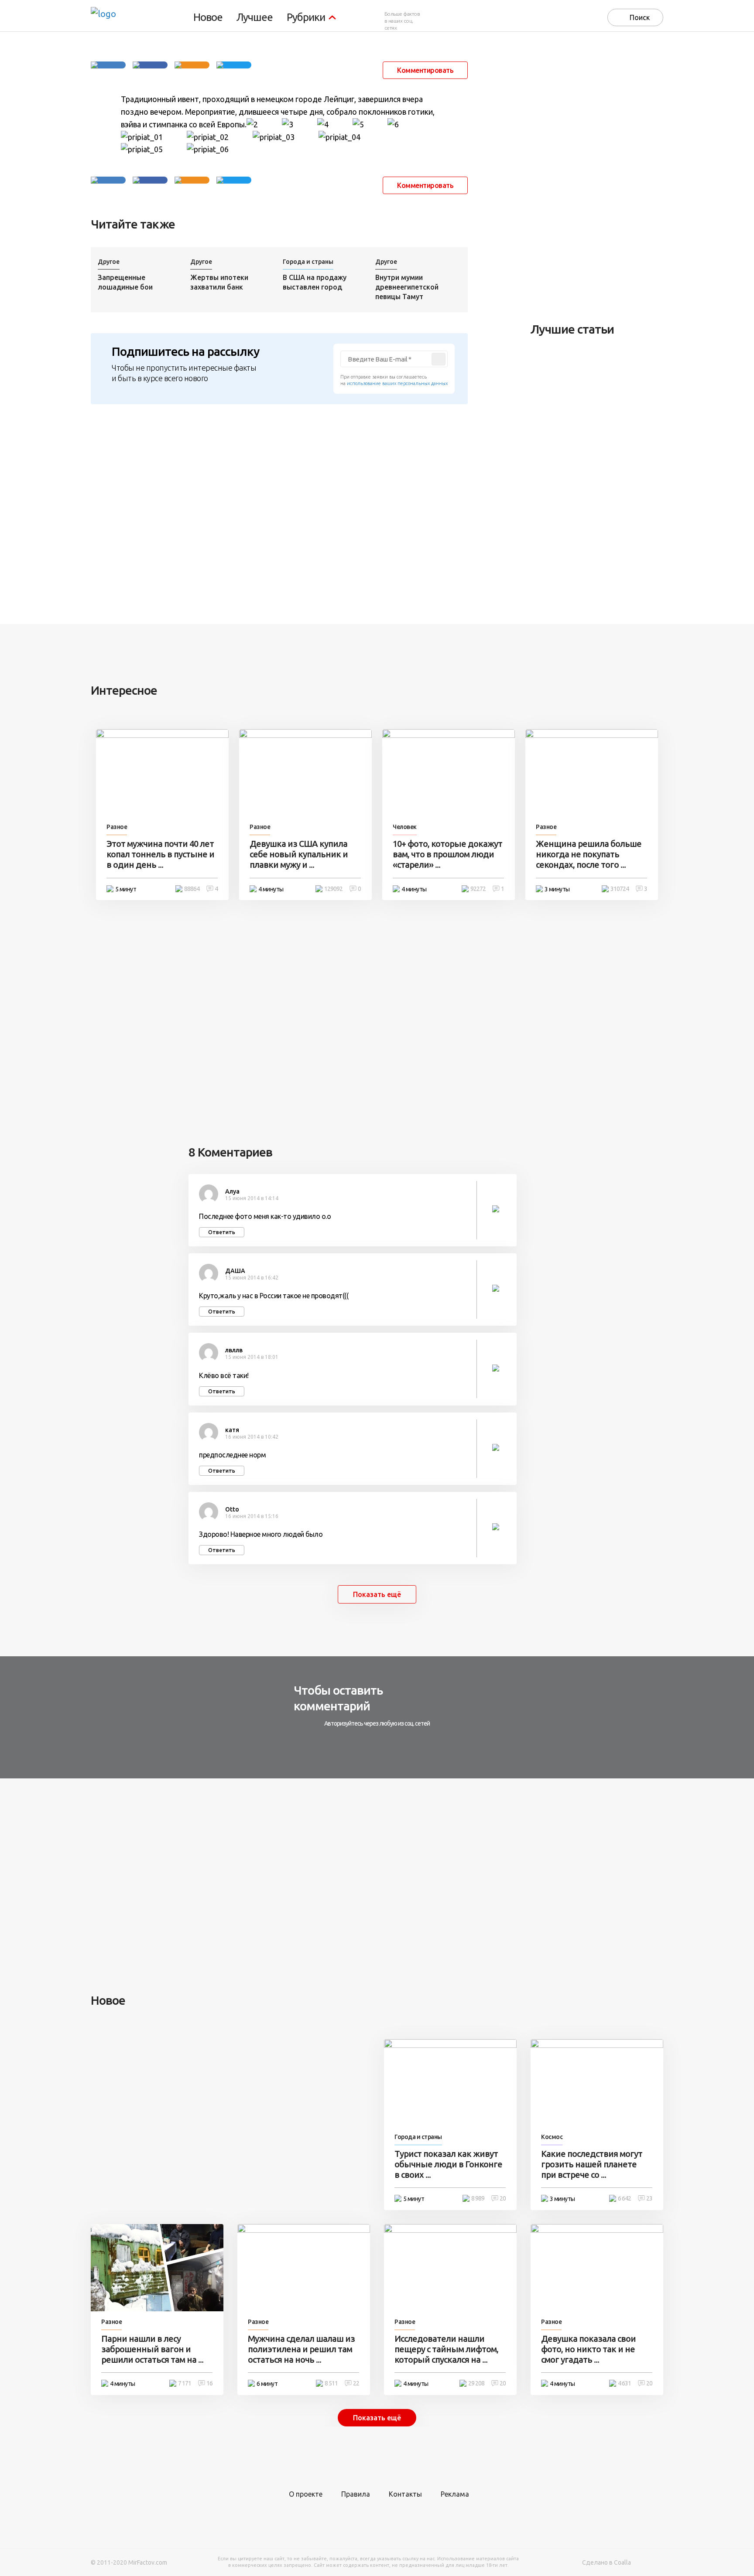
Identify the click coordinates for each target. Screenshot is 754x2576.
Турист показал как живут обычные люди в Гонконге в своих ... (448, 2164)
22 (356, 2383)
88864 (192, 889)
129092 (333, 889)
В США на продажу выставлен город (315, 282)
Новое (208, 17)
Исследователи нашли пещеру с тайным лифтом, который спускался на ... (446, 2349)
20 (503, 2198)
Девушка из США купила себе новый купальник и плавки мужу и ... (299, 854)
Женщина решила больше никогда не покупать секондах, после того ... (589, 854)
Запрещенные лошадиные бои (125, 282)
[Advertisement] (596, 177)
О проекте (306, 2494)
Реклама (455, 2494)
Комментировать (425, 70)
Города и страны (308, 262)
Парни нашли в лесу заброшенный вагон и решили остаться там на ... (152, 2349)
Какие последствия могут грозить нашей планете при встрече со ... (592, 2164)
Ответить (222, 1232)
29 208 (476, 2383)
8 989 (478, 2198)
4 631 (624, 2383)
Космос (552, 2137)
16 (209, 2383)
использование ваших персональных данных (397, 383)
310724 (620, 889)
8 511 (331, 2383)
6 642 (624, 2198)
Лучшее (255, 17)
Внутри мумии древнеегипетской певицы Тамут (407, 287)
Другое (109, 262)
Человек (405, 827)
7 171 (185, 2383)
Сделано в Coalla (607, 2562)
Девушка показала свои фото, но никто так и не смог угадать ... (588, 2349)
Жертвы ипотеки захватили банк (219, 282)
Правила (356, 2494)
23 (649, 2198)
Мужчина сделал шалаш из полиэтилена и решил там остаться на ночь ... (301, 2349)
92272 (478, 889)
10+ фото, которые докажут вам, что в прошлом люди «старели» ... (447, 854)
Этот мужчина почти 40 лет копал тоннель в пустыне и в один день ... (160, 854)
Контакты (405, 2494)
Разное (117, 827)
